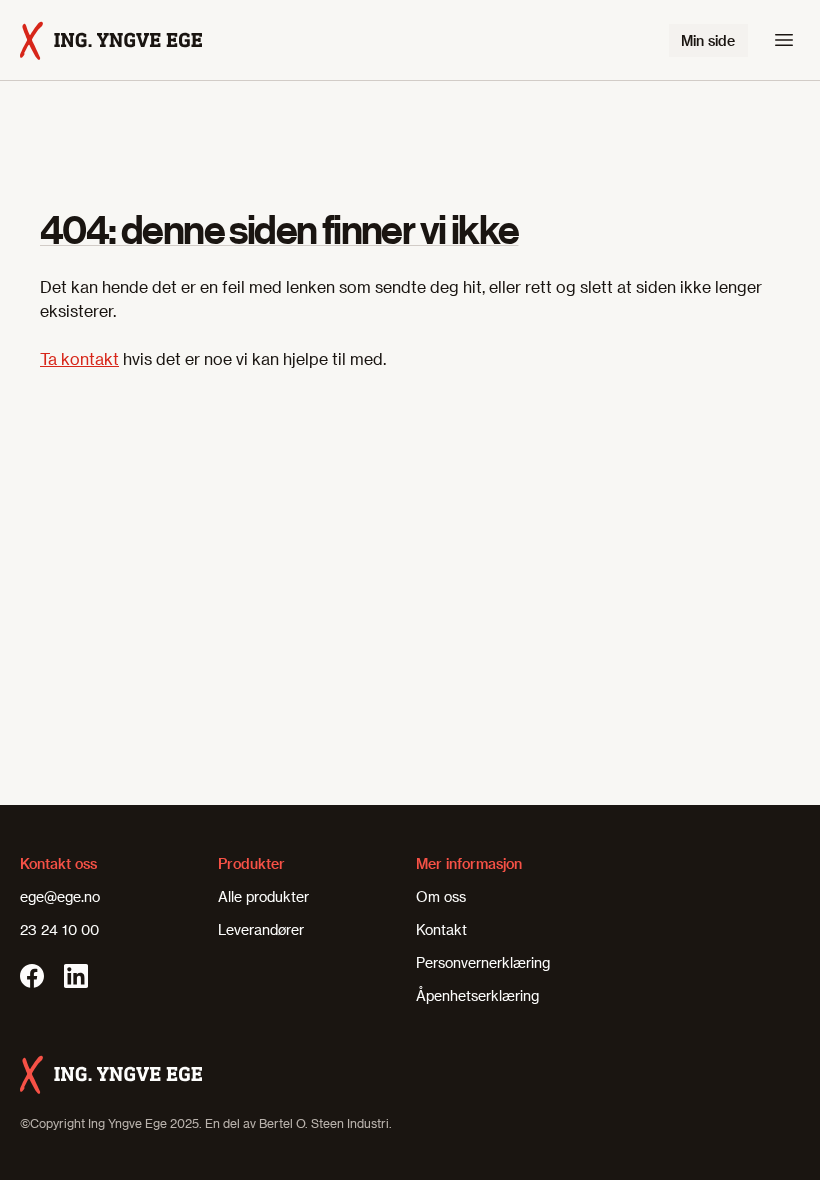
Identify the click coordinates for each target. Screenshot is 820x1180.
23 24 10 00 (59, 929)
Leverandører (261, 929)
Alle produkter (263, 896)
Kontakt (441, 929)
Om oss (441, 896)
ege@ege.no (60, 896)
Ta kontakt (79, 358)
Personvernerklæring (483, 962)
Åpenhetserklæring (477, 995)
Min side (708, 40)
